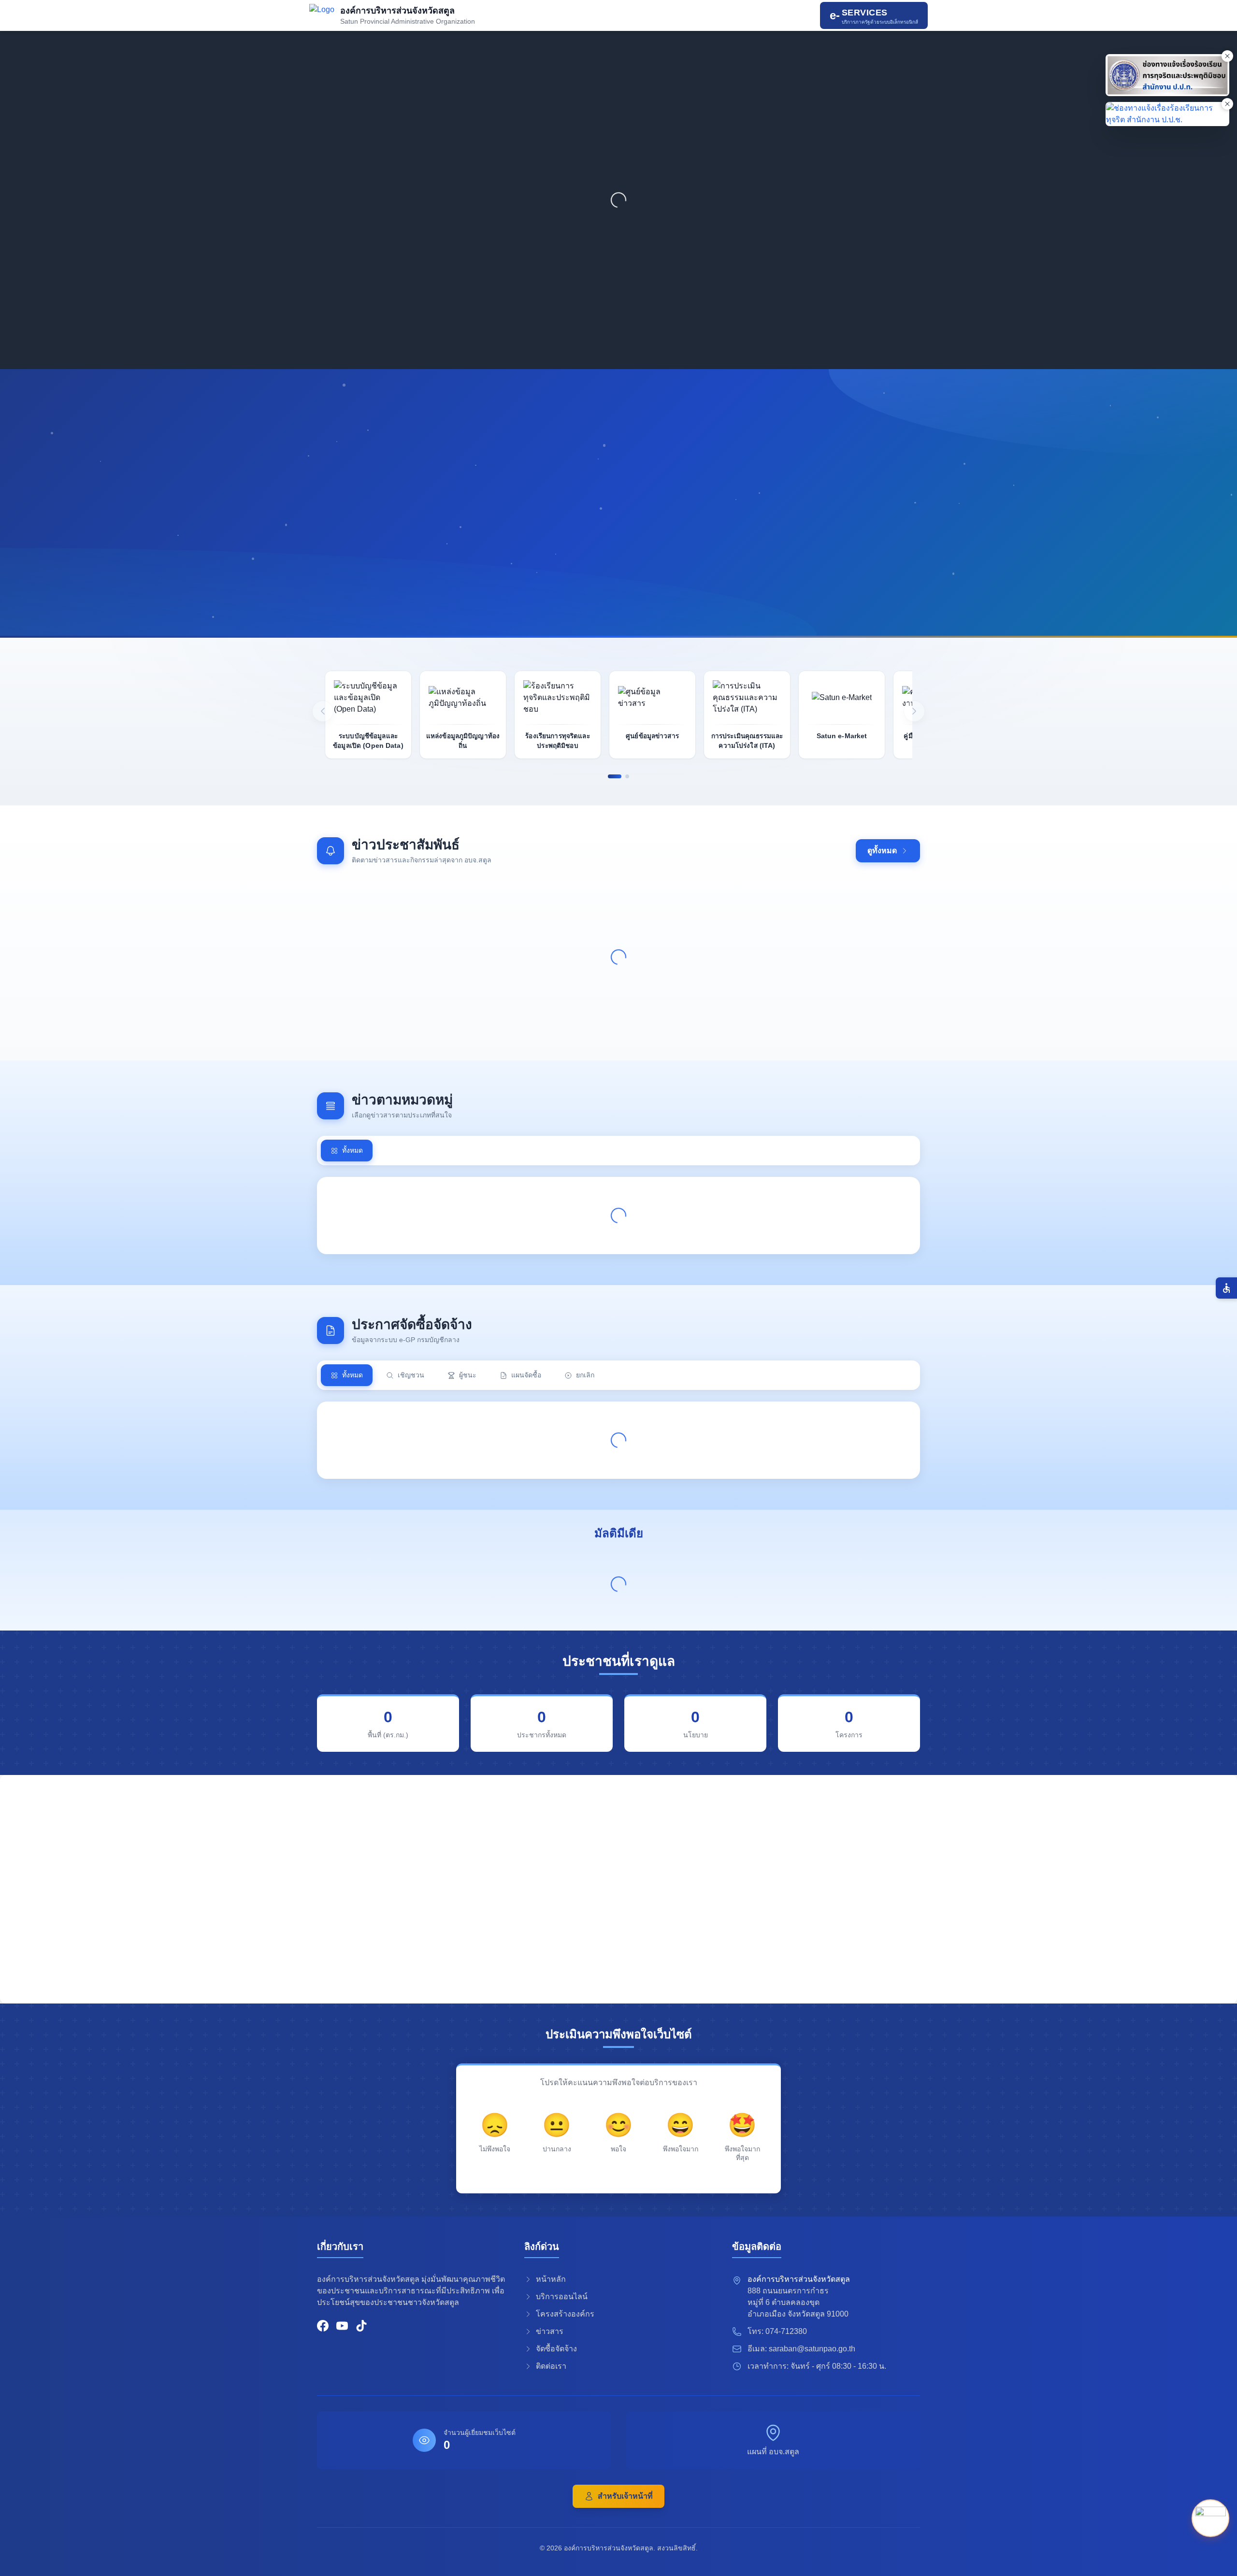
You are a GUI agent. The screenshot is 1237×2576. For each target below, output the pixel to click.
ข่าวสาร (550, 2331)
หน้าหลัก (551, 2279)
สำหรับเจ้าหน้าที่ (625, 2496)
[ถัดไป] (914, 711)
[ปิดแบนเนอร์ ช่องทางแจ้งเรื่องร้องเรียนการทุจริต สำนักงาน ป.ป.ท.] (1227, 56)
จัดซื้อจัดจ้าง (556, 2349)
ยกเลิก (585, 1375)
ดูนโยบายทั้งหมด (508, 588)
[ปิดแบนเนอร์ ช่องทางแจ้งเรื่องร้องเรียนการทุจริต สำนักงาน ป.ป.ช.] (1227, 104)
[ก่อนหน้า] (323, 711)
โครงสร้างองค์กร (565, 2314)
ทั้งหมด (352, 1150)
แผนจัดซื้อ (526, 1375)
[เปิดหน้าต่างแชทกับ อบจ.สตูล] (1210, 2516)
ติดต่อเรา (551, 2366)
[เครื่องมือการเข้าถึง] (1226, 1288)
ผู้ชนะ (468, 1375)
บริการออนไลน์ (562, 2297)
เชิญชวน (411, 1375)
